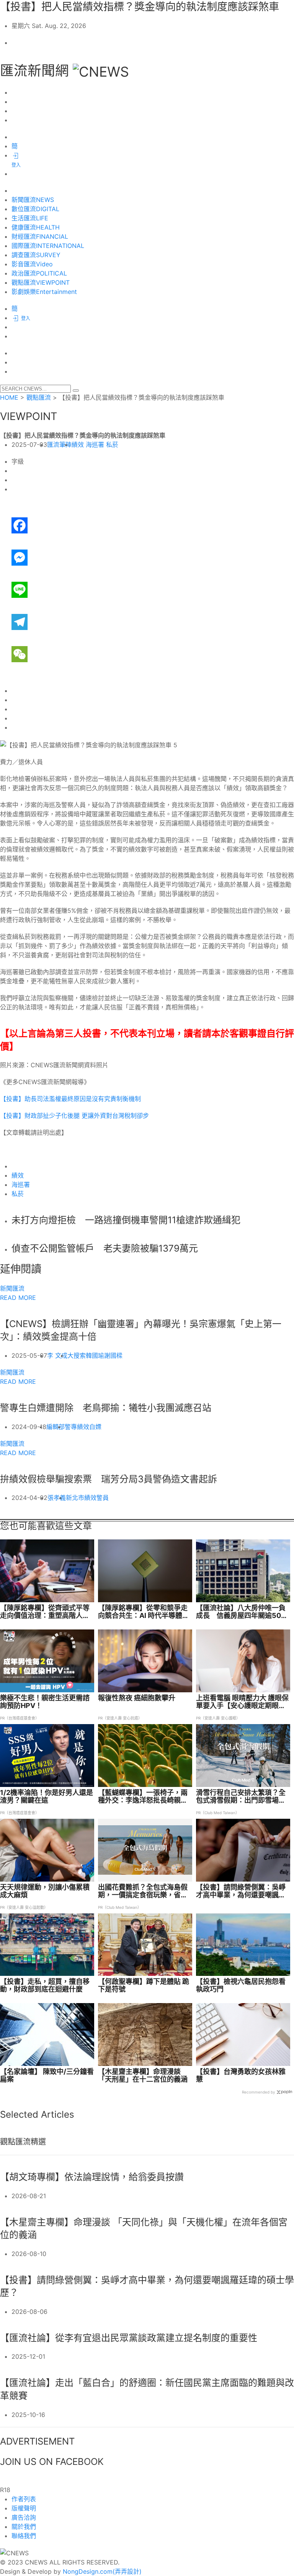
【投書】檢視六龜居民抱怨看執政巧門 (241, 1985)
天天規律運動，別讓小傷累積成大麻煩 (45, 1891)
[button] (76, 391)
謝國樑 (113, 1355)
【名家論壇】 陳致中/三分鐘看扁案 (47, 2076)
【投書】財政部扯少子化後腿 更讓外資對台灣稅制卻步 (74, 1116)
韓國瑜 (95, 1355)
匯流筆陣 (59, 445)
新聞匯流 (12, 1288)
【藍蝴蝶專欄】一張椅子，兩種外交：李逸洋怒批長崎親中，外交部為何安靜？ (143, 1797)
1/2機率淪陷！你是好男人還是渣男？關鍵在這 (47, 1797)
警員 (103, 1498)
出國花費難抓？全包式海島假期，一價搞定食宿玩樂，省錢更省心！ (143, 1891)
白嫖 (95, 1427)
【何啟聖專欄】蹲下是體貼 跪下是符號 (144, 1985)
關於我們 (24, 2527)
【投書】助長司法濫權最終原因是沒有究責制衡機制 (70, 1099)
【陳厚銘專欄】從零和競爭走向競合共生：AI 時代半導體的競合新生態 (144, 1612)
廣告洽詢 (24, 2517)
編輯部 (56, 1427)
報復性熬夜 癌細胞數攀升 (137, 1698)
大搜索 (77, 1355)
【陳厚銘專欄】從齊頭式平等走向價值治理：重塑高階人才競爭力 (45, 1612)
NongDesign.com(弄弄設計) (102, 2571)
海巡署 (95, 445)
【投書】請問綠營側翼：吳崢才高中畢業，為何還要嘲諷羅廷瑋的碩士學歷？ (241, 1891)
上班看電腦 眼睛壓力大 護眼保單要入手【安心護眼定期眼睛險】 (242, 1702)
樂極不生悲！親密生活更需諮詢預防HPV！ (45, 1702)
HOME (9, 397)
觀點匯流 (39, 397)
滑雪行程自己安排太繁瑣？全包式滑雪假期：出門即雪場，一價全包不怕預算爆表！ (241, 1797)
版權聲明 (24, 2508)
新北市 (75, 1498)
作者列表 (24, 2499)
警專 (71, 1427)
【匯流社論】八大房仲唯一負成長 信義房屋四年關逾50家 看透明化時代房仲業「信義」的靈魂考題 (242, 1612)
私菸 (112, 445)
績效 (78, 445)
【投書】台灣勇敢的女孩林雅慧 (241, 2076)
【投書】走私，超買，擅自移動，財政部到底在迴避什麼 (45, 1985)
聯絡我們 (24, 2536)
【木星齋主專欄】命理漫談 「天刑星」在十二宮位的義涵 (143, 2076)
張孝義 (57, 1498)
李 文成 (57, 1355)
